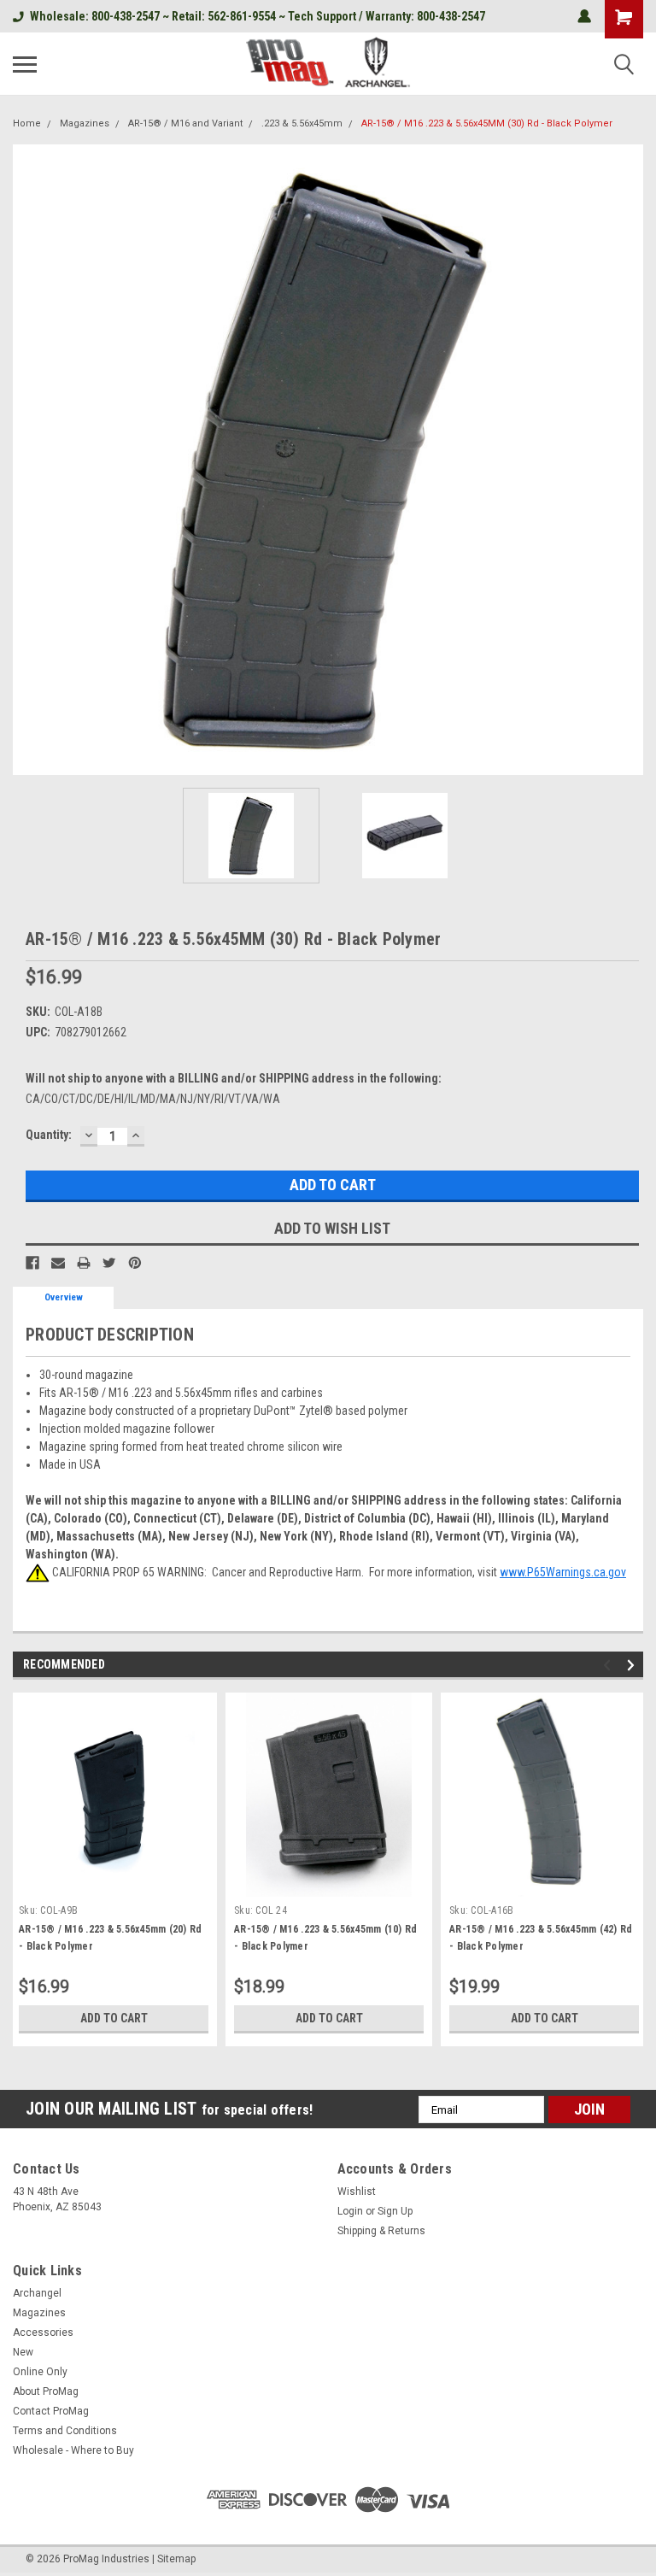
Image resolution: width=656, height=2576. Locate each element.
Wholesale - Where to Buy (73, 2450)
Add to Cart (114, 2018)
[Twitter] (109, 1263)
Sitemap (176, 2559)
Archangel (37, 2293)
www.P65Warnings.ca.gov (563, 1572)
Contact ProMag (51, 2411)
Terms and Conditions (65, 2431)
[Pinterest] (135, 1263)
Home (27, 123)
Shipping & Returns (381, 2231)
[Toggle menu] (25, 64)
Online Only (40, 2372)
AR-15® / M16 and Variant (185, 123)
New (23, 2352)
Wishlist (357, 2192)
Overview (64, 1297)
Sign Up (395, 2211)
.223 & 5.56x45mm (302, 123)
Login (350, 2211)
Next (630, 460)
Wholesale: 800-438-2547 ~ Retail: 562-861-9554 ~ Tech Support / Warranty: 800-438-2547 (258, 16)
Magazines (85, 123)
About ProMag (46, 2391)
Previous (26, 460)
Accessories (43, 2332)
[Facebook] (32, 1263)
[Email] (58, 1263)
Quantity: (49, 1135)
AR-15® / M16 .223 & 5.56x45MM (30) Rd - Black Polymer (487, 123)
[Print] (84, 1263)
